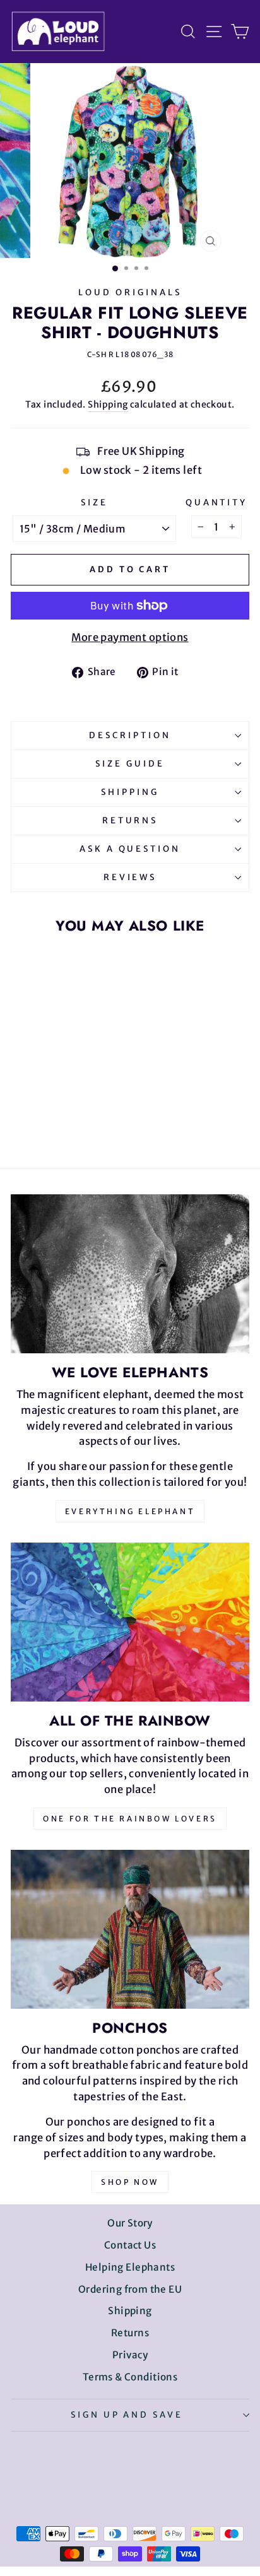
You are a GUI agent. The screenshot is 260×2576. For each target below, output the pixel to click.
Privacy (130, 2355)
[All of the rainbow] (130, 1622)
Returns (130, 820)
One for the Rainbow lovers (130, 1819)
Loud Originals (130, 292)
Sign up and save (127, 2415)
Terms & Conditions (130, 2377)
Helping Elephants (130, 2267)
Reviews (130, 877)
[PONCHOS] (130, 1929)
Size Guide (130, 764)
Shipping (108, 404)
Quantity (217, 503)
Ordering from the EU (130, 2289)
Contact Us (130, 2245)
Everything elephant (130, 1511)
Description (130, 735)
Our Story (130, 2223)
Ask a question (130, 849)
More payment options (130, 638)
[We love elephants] (130, 1274)
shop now (130, 2182)
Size (94, 503)
